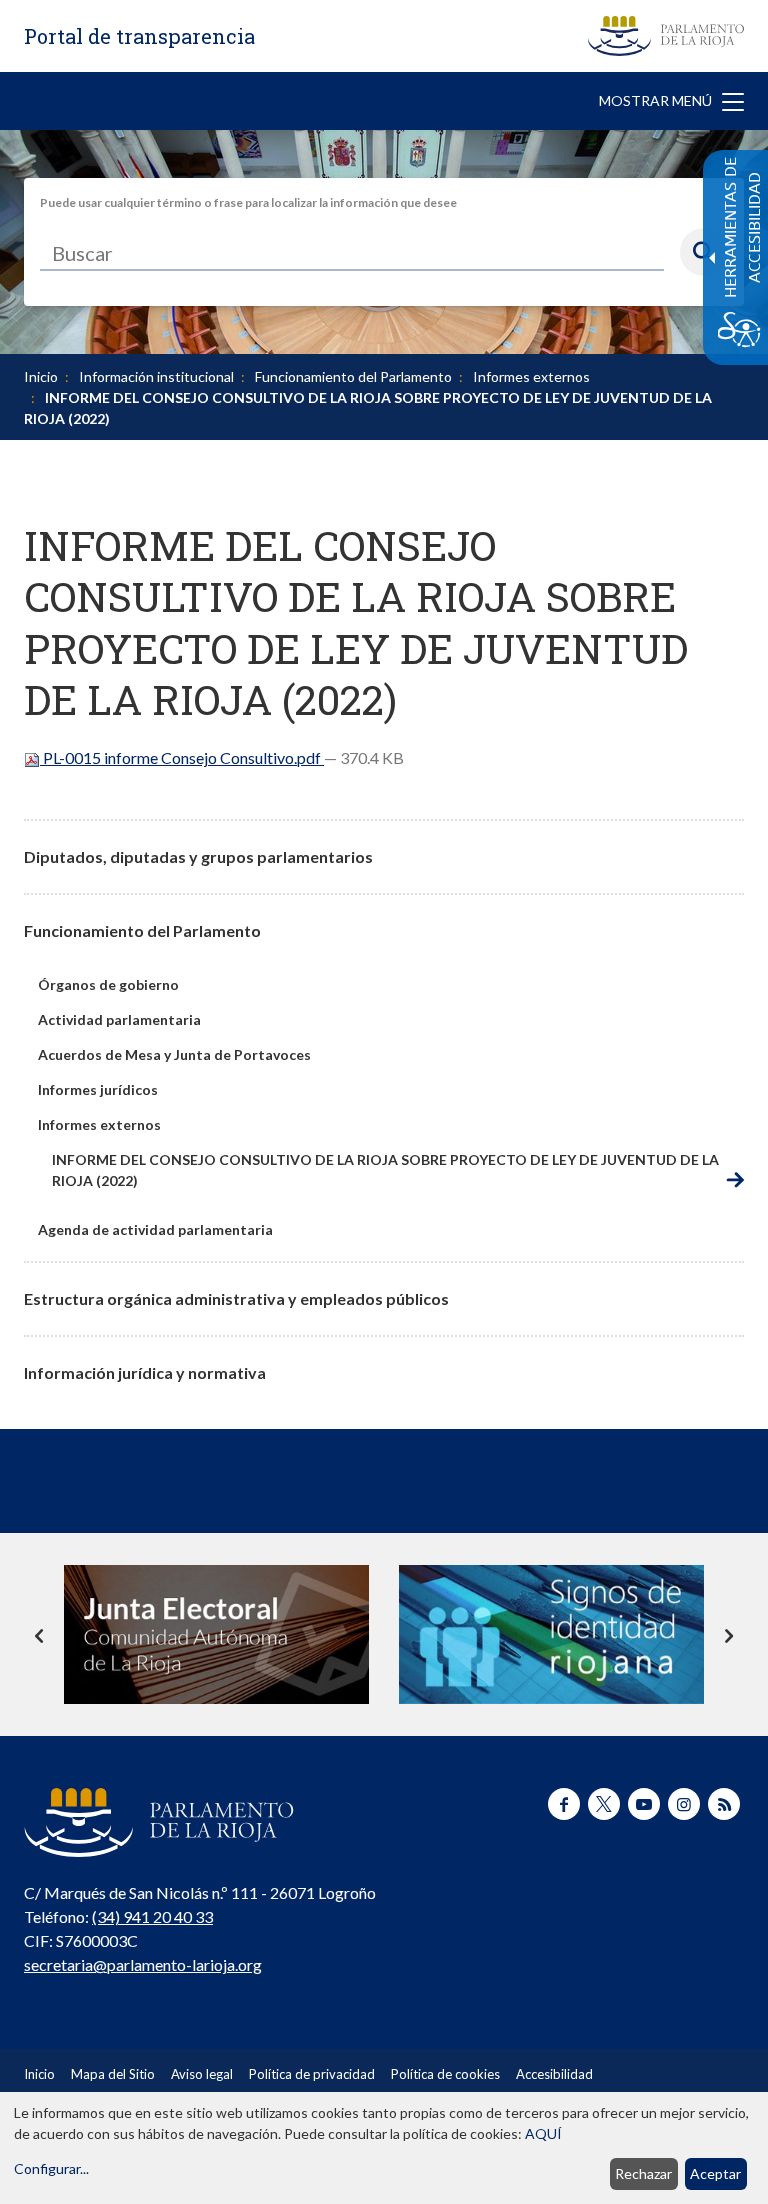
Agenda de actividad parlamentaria (155, 1229)
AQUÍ (543, 2133)
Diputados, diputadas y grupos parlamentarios (198, 856)
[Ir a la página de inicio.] (666, 36)
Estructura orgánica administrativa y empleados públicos (236, 1298)
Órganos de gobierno (108, 984)
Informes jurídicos (98, 1089)
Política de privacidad (312, 2074)
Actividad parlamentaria (119, 1019)
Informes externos (531, 376)
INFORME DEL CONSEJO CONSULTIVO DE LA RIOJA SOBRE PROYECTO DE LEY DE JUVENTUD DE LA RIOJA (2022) (385, 1170)
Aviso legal (202, 2074)
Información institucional (156, 376)
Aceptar (715, 2173)
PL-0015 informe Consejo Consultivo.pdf (182, 757)
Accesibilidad (554, 2074)
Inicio (41, 376)
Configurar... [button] (51, 2168)
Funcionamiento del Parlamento (353, 376)
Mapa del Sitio (113, 2074)
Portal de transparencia (139, 36)
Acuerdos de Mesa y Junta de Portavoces (174, 1054)
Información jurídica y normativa (145, 1372)
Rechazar (643, 2173)
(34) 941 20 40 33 (152, 1916)
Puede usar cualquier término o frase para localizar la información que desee (248, 202)
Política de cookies (445, 2074)
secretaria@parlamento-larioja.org (143, 1964)
